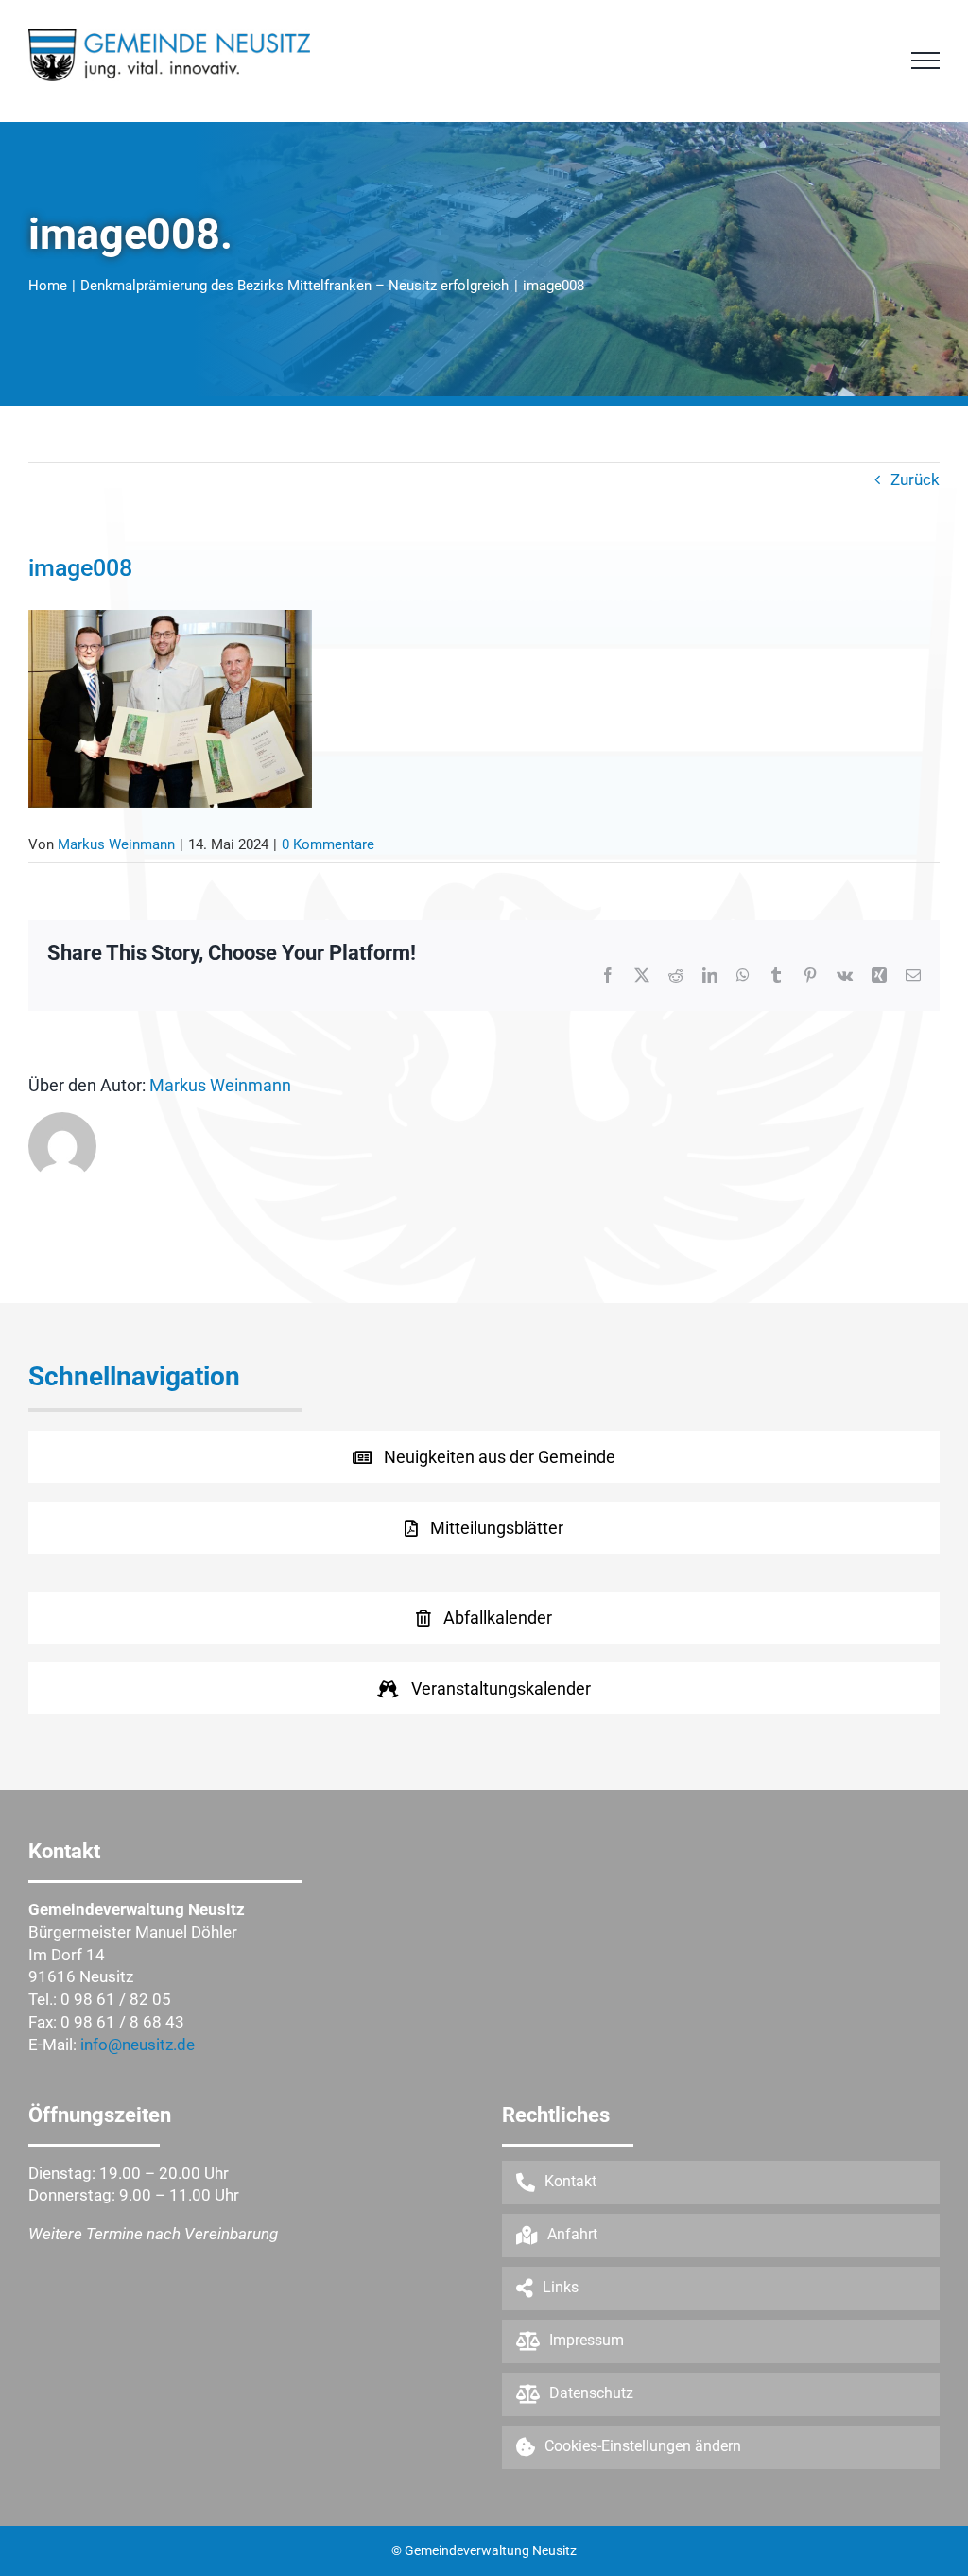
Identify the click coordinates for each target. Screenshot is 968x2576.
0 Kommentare (328, 844)
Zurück (915, 479)
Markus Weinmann (116, 844)
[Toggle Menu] (925, 61)
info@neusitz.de (138, 2045)
